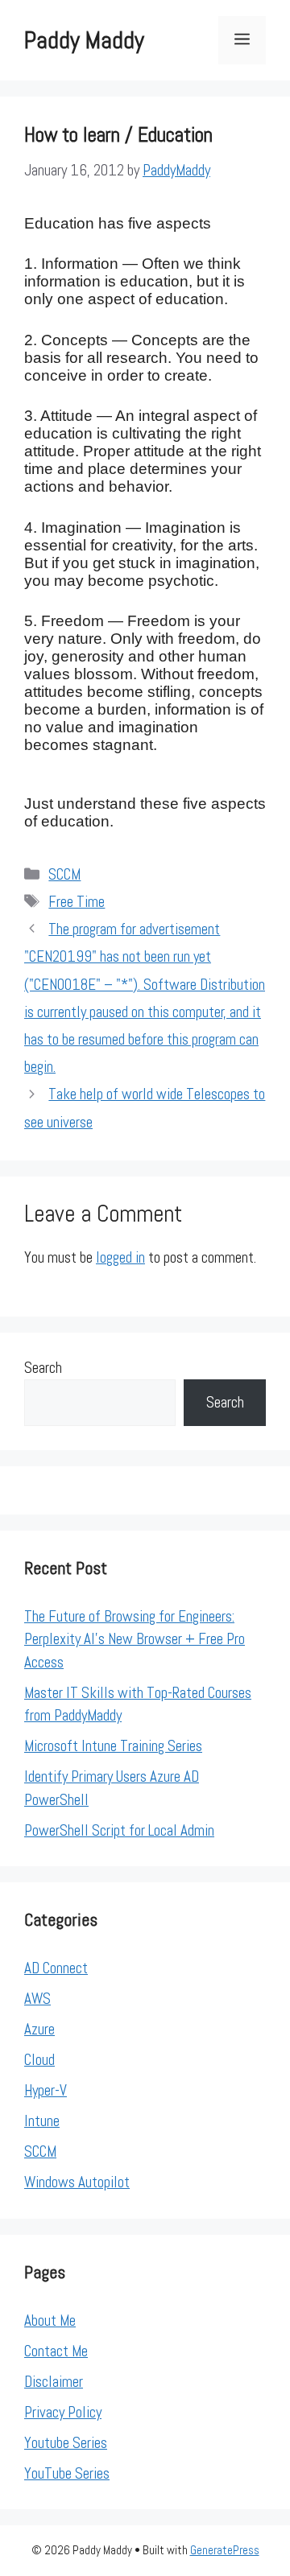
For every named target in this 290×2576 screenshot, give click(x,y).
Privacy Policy (63, 2412)
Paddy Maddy (84, 40)
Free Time (77, 902)
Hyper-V (46, 2090)
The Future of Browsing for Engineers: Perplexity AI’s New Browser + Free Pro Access (135, 1639)
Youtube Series (66, 2443)
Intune (42, 2121)
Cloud (39, 2060)
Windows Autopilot (77, 2182)
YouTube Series (67, 2473)
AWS (37, 1999)
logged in (120, 1257)
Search (43, 1368)
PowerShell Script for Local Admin (119, 1830)
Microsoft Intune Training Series (113, 1746)
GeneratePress (225, 2550)
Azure (39, 2029)
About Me (50, 2320)
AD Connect (56, 1968)
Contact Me (56, 2351)
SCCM (64, 874)
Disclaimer (54, 2382)
